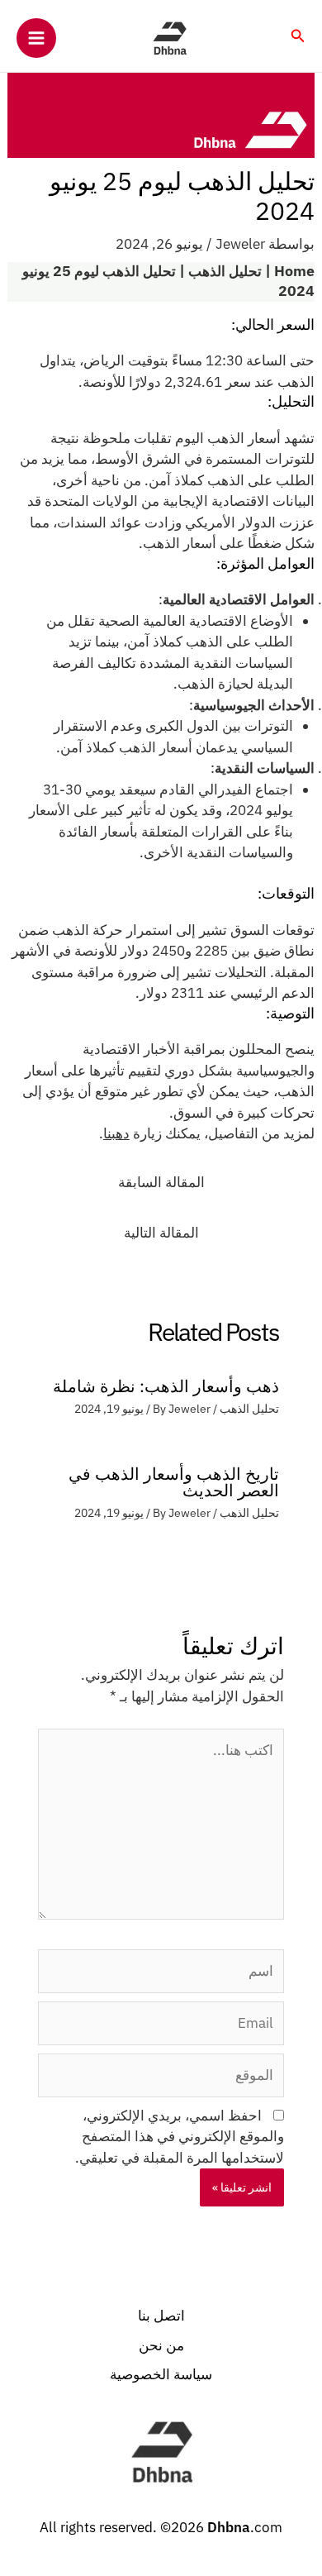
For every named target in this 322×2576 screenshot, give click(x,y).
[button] (297, 36)
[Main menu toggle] (36, 38)
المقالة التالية (161, 1233)
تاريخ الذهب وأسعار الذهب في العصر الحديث (174, 1482)
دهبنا (116, 1133)
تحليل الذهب (225, 272)
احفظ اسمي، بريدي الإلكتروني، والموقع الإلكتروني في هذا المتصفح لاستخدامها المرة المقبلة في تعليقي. (180, 2137)
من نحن (161, 2345)
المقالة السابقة (161, 1182)
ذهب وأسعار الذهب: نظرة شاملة (166, 1386)
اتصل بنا (161, 2316)
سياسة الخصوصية (161, 2374)
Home (294, 272)
